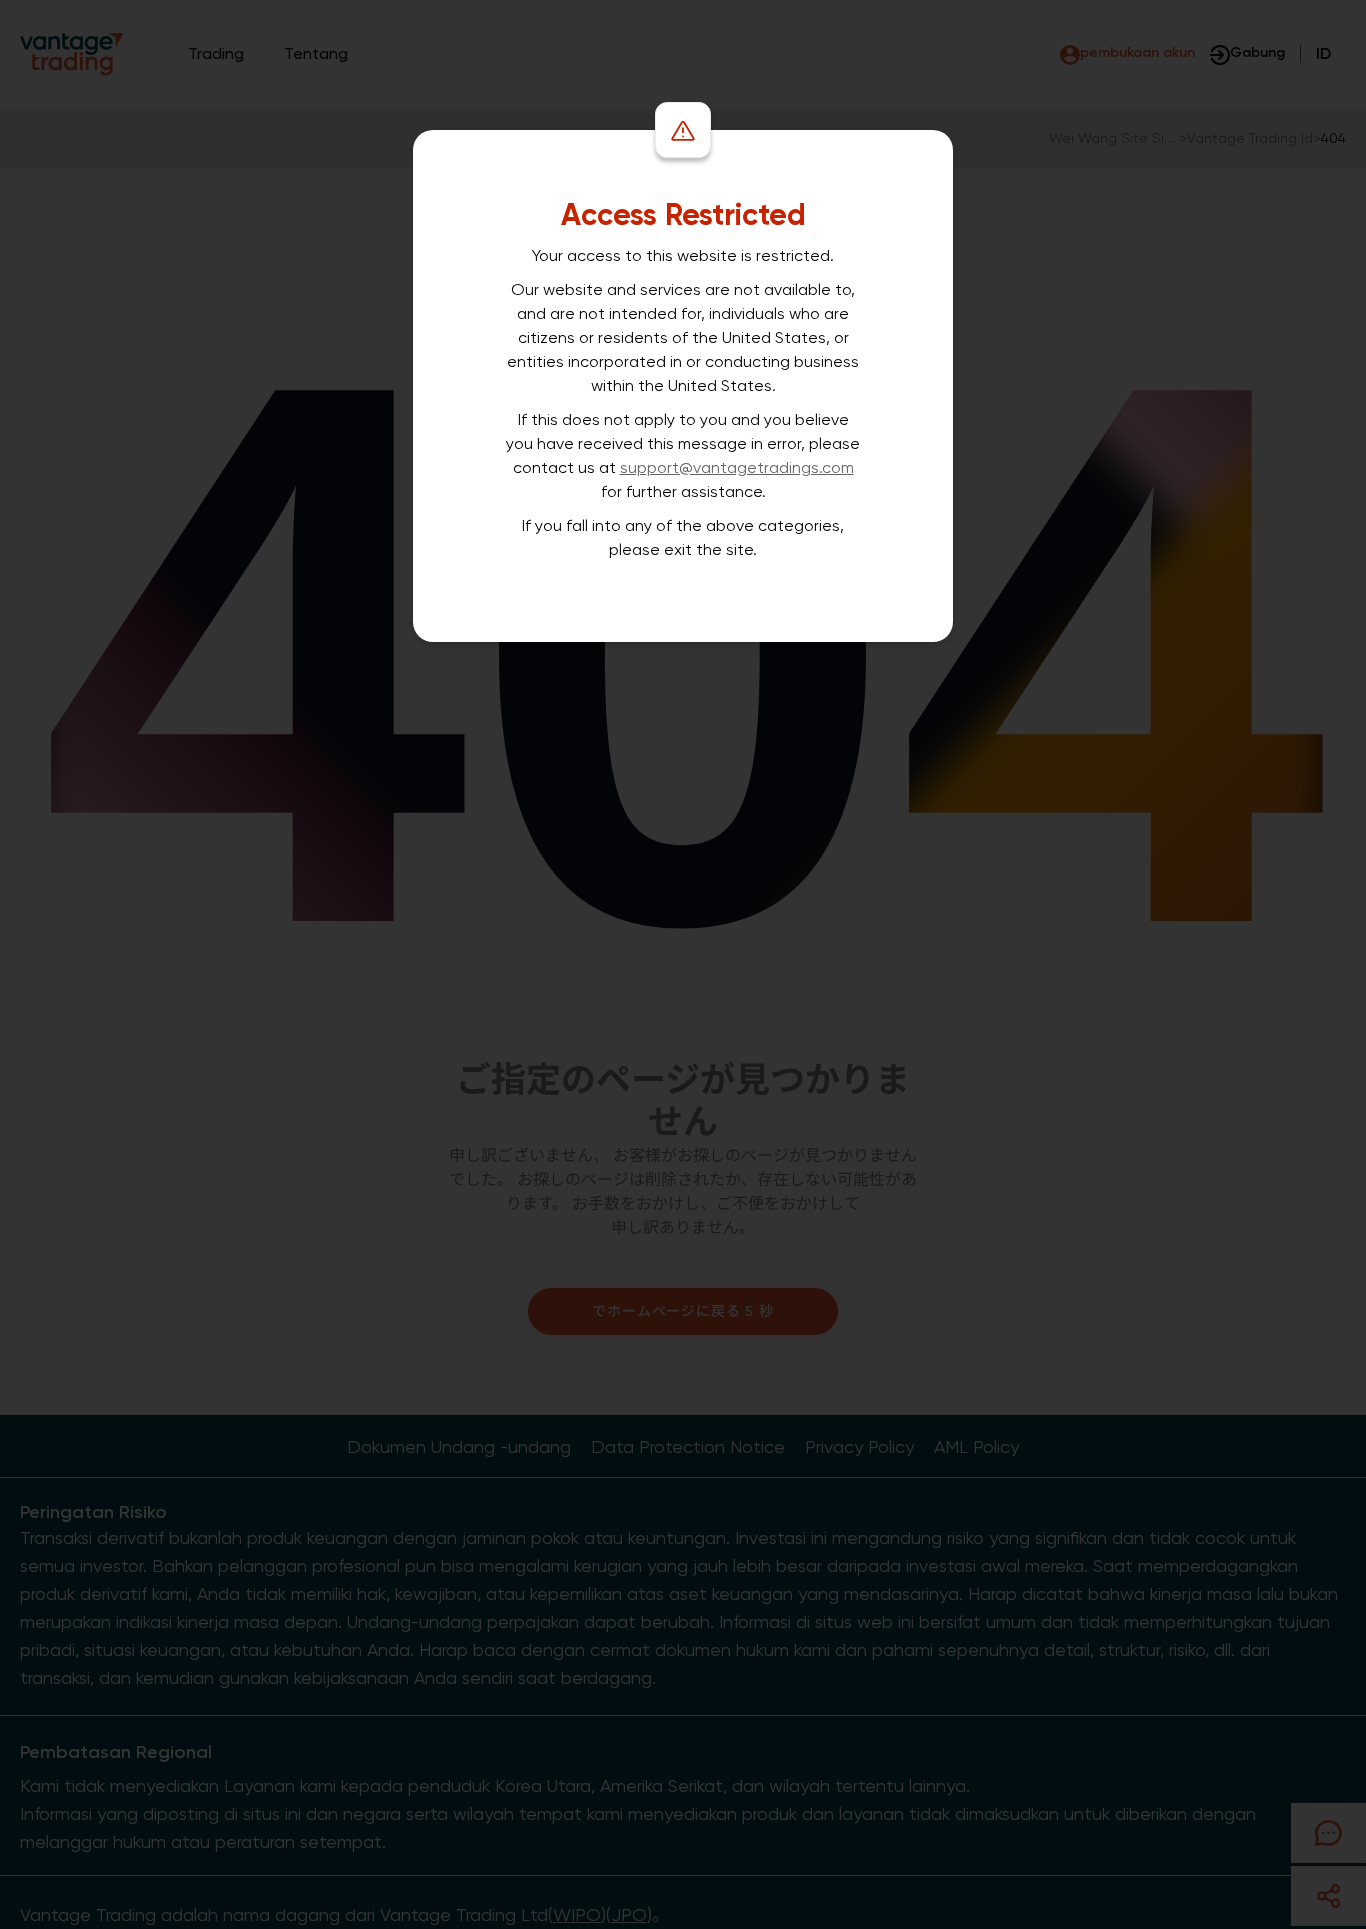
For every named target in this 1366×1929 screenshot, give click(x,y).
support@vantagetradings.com (737, 467)
